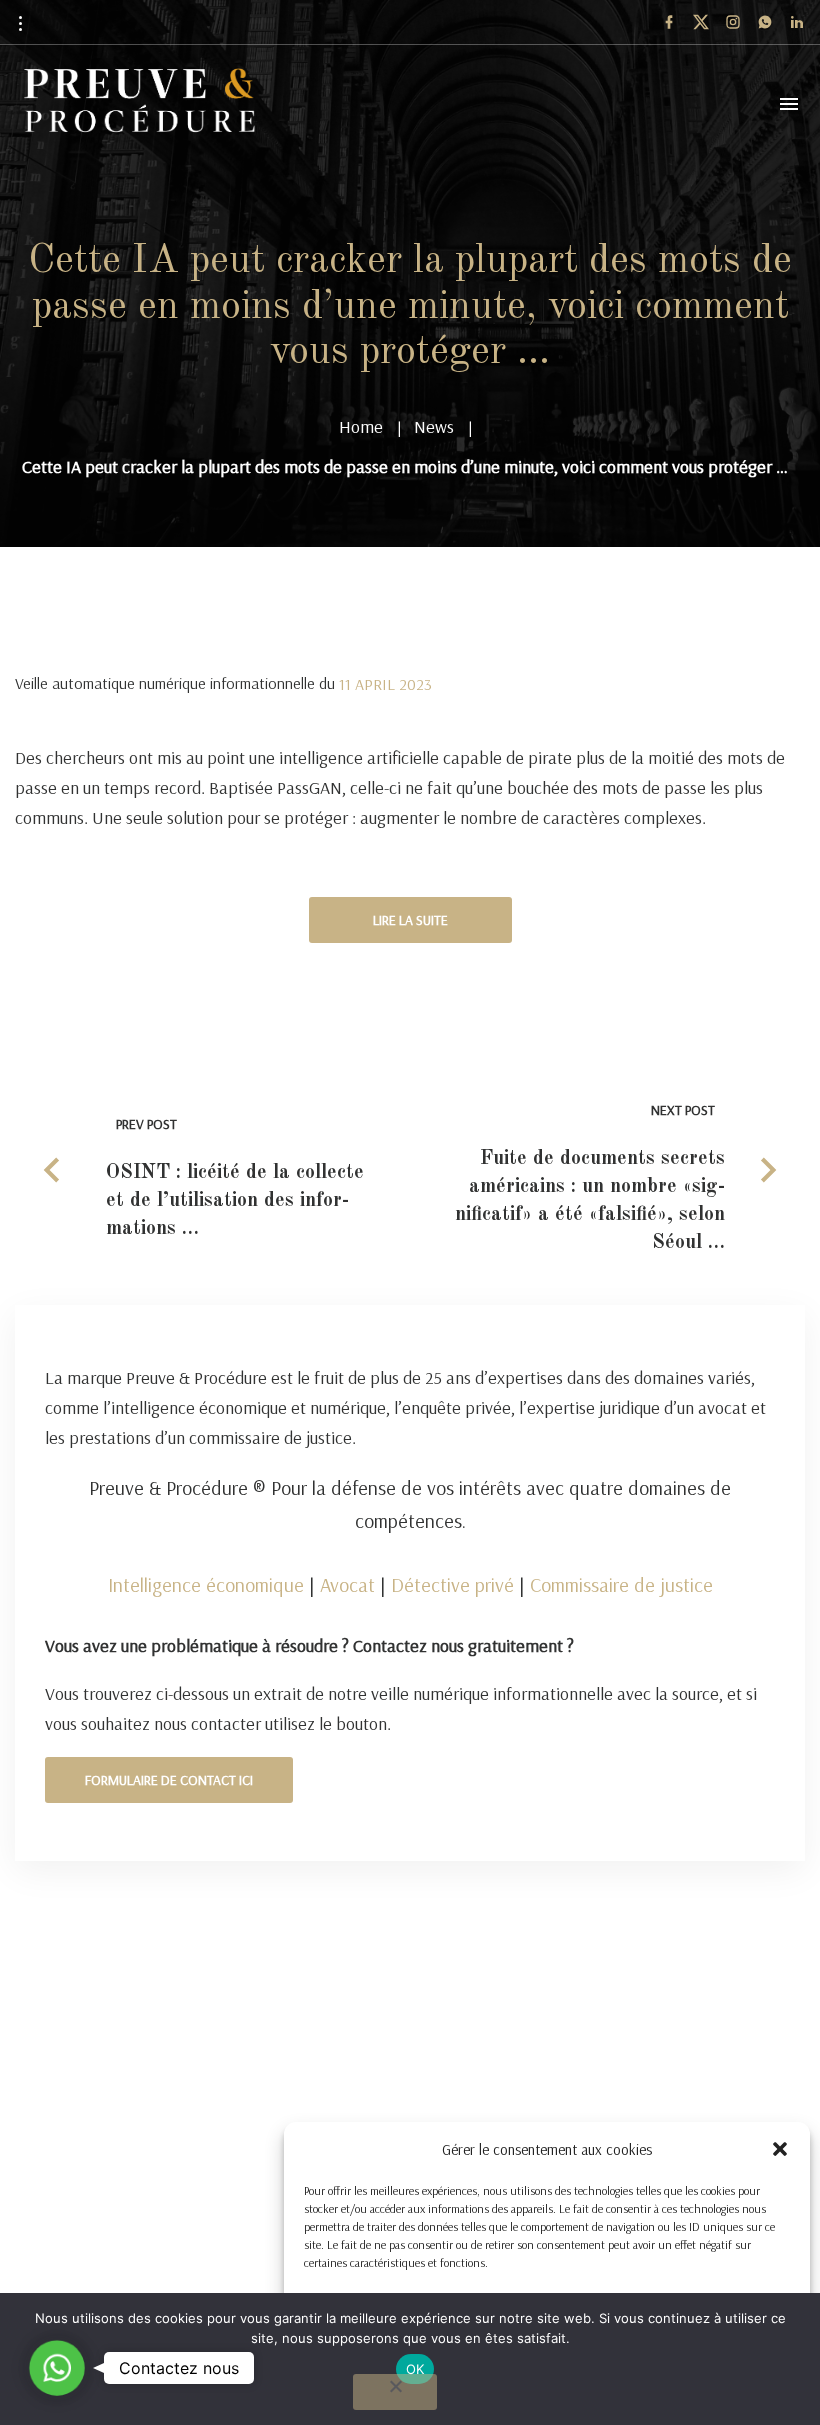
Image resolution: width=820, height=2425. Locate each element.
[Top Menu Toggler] (789, 104)
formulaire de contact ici (169, 1780)
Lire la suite (410, 920)
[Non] (395, 2392)
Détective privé (452, 1584)
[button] (780, 2149)
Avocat (347, 1584)
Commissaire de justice (621, 1584)
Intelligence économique (206, 1584)
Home (361, 426)
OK (415, 2369)
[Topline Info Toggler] (20, 23)
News (434, 426)
